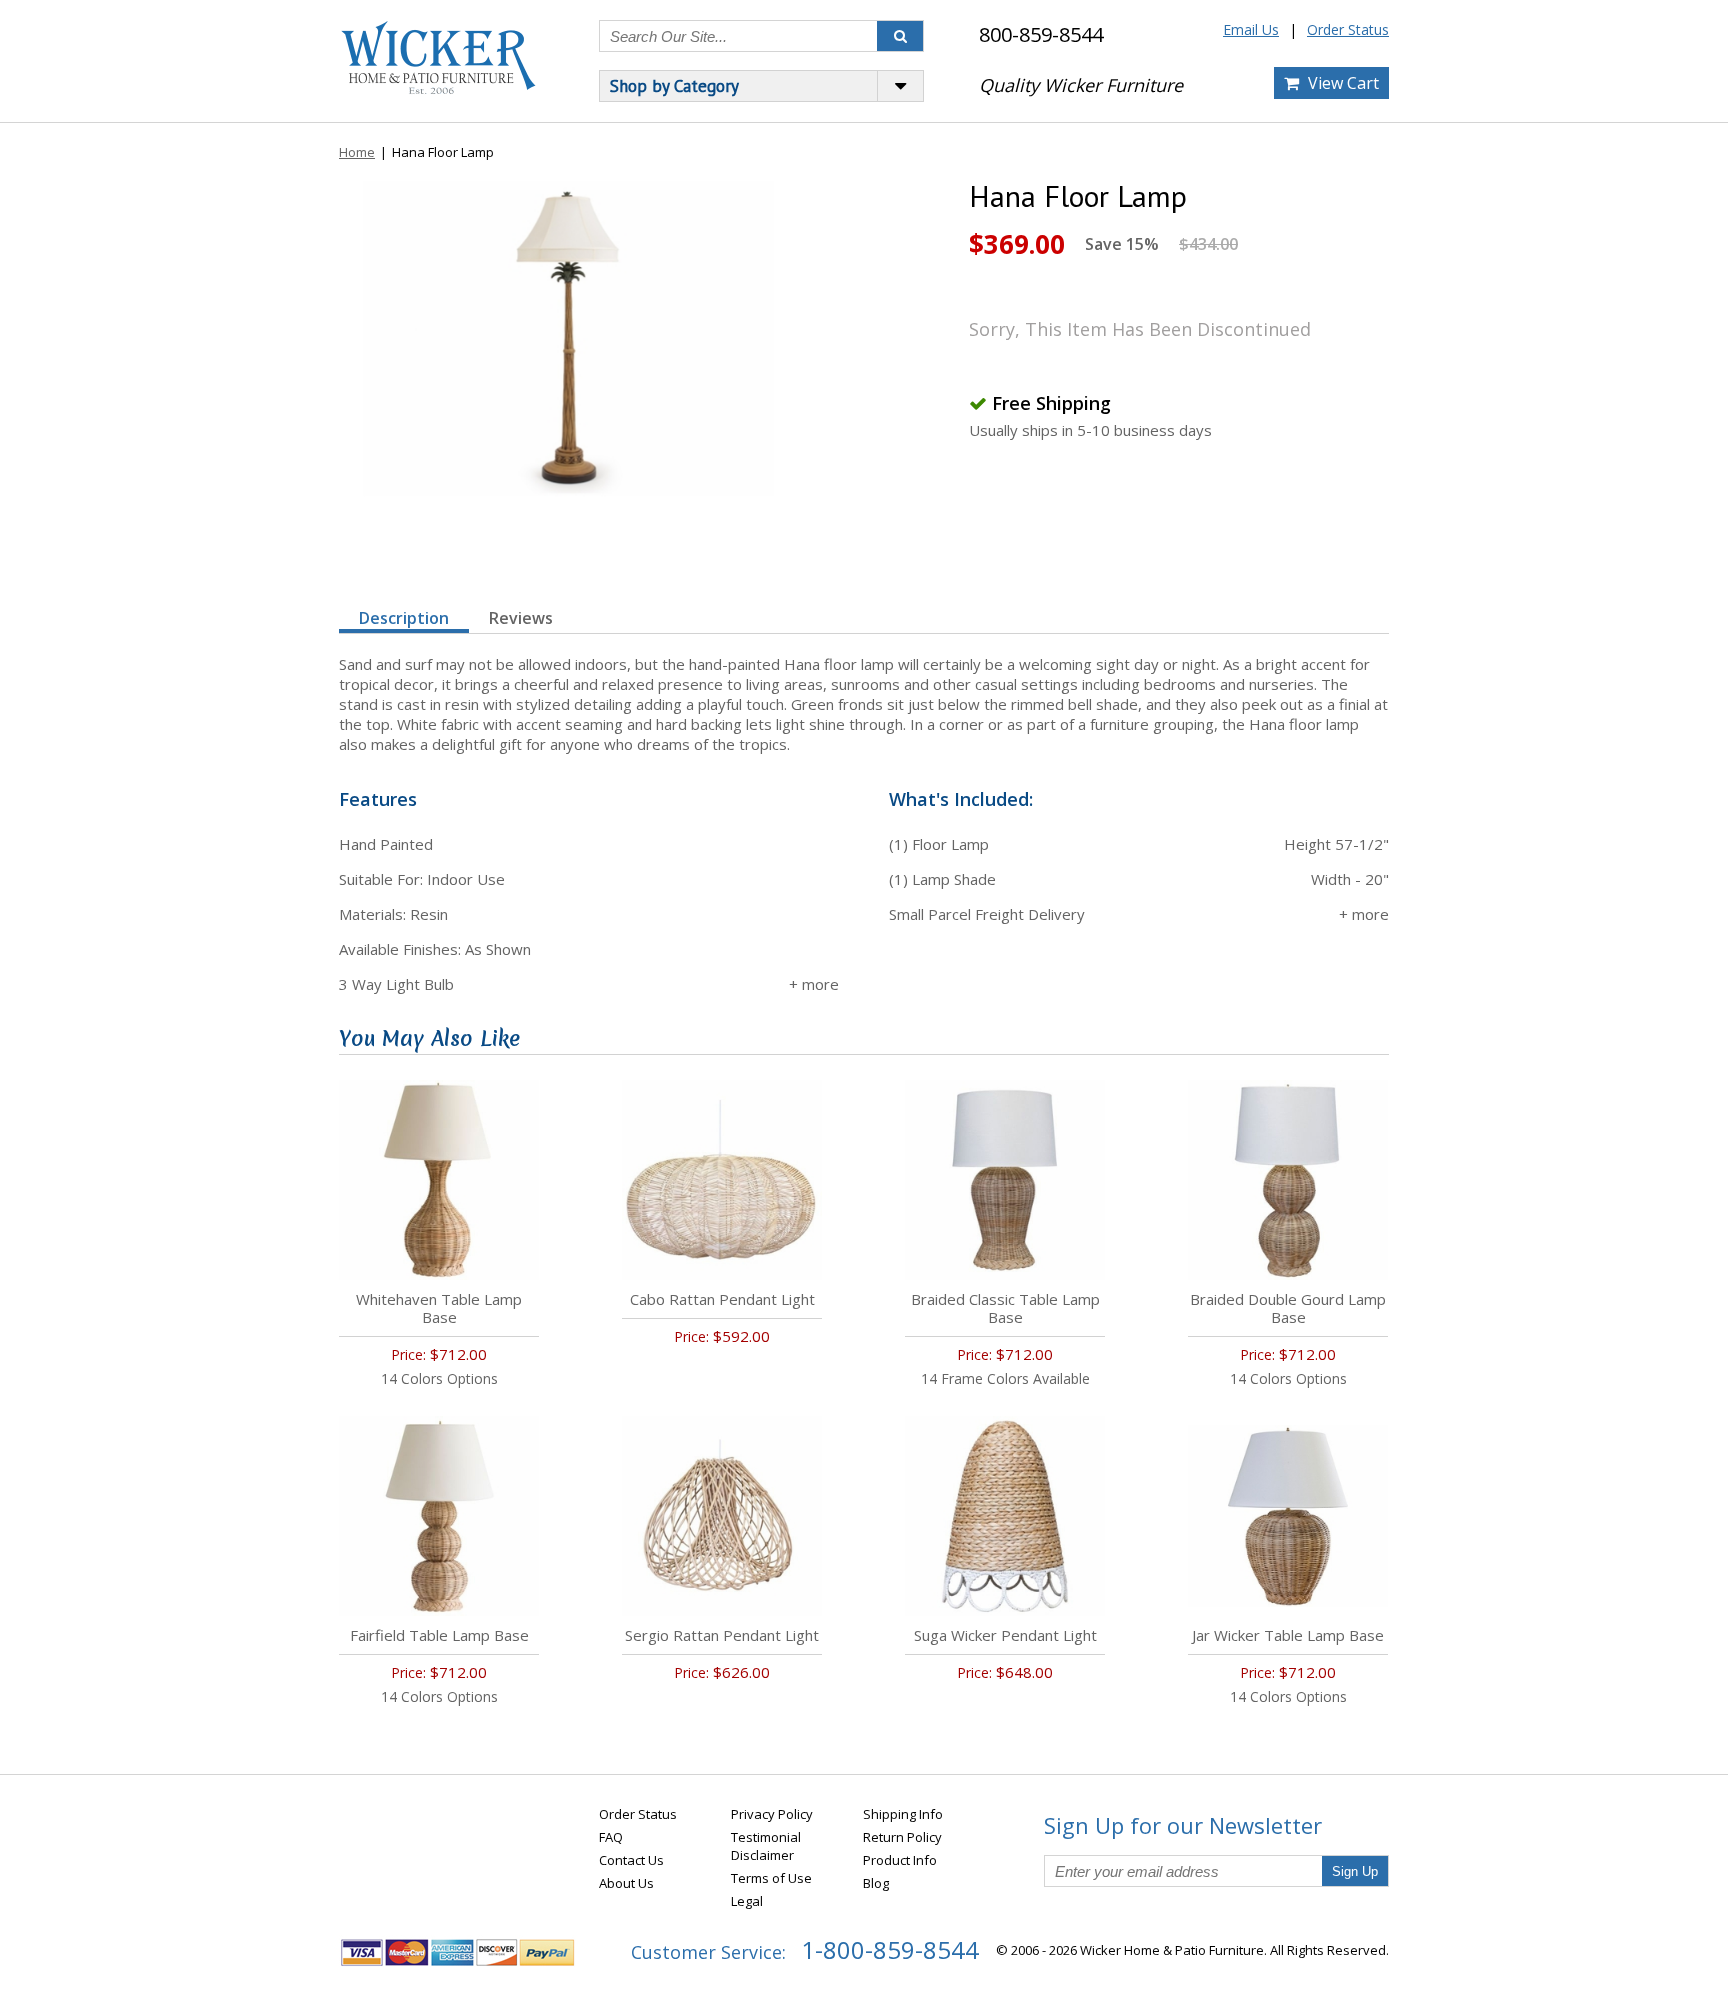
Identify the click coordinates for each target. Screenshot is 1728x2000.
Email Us (1251, 29)
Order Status (1348, 29)
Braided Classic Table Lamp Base (1005, 1308)
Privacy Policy (772, 1814)
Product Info (900, 1860)
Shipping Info (903, 1814)
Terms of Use (771, 1878)
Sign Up (1355, 1871)
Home (357, 152)
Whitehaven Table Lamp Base (439, 1308)
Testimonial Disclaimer (766, 1846)
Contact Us (631, 1860)
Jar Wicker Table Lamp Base (1288, 1635)
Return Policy (902, 1837)
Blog (876, 1883)
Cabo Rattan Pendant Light (722, 1299)
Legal (747, 1901)
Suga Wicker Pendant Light (1005, 1635)
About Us (626, 1883)
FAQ (611, 1837)
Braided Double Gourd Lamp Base (1288, 1308)
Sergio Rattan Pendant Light (722, 1635)
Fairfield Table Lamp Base (439, 1635)
